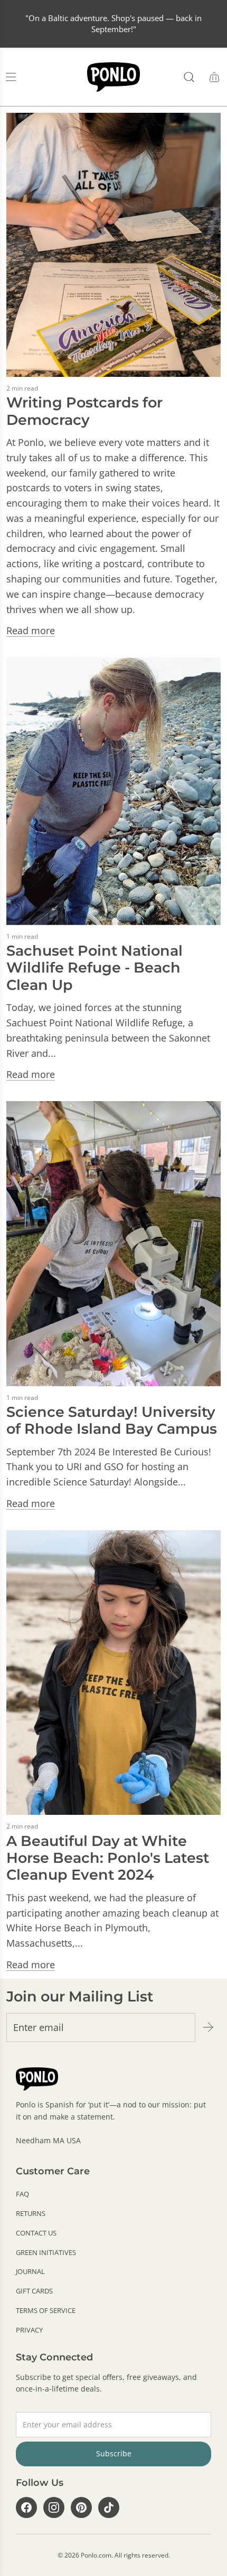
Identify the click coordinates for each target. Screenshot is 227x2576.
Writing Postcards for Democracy (84, 411)
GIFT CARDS (34, 2291)
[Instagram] (54, 2507)
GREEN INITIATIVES (46, 2252)
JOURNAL (30, 2271)
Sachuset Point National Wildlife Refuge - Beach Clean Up (94, 968)
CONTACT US (36, 2233)
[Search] (189, 77)
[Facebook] (26, 2507)
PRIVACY (29, 2330)
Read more (31, 630)
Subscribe (114, 2453)
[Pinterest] (81, 2507)
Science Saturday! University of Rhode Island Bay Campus (112, 1420)
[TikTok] (109, 2507)
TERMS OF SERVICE (46, 2310)
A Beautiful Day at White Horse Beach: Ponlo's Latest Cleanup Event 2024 (108, 1858)
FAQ (22, 2194)
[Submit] (208, 2027)
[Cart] (214, 77)
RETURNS (31, 2213)
